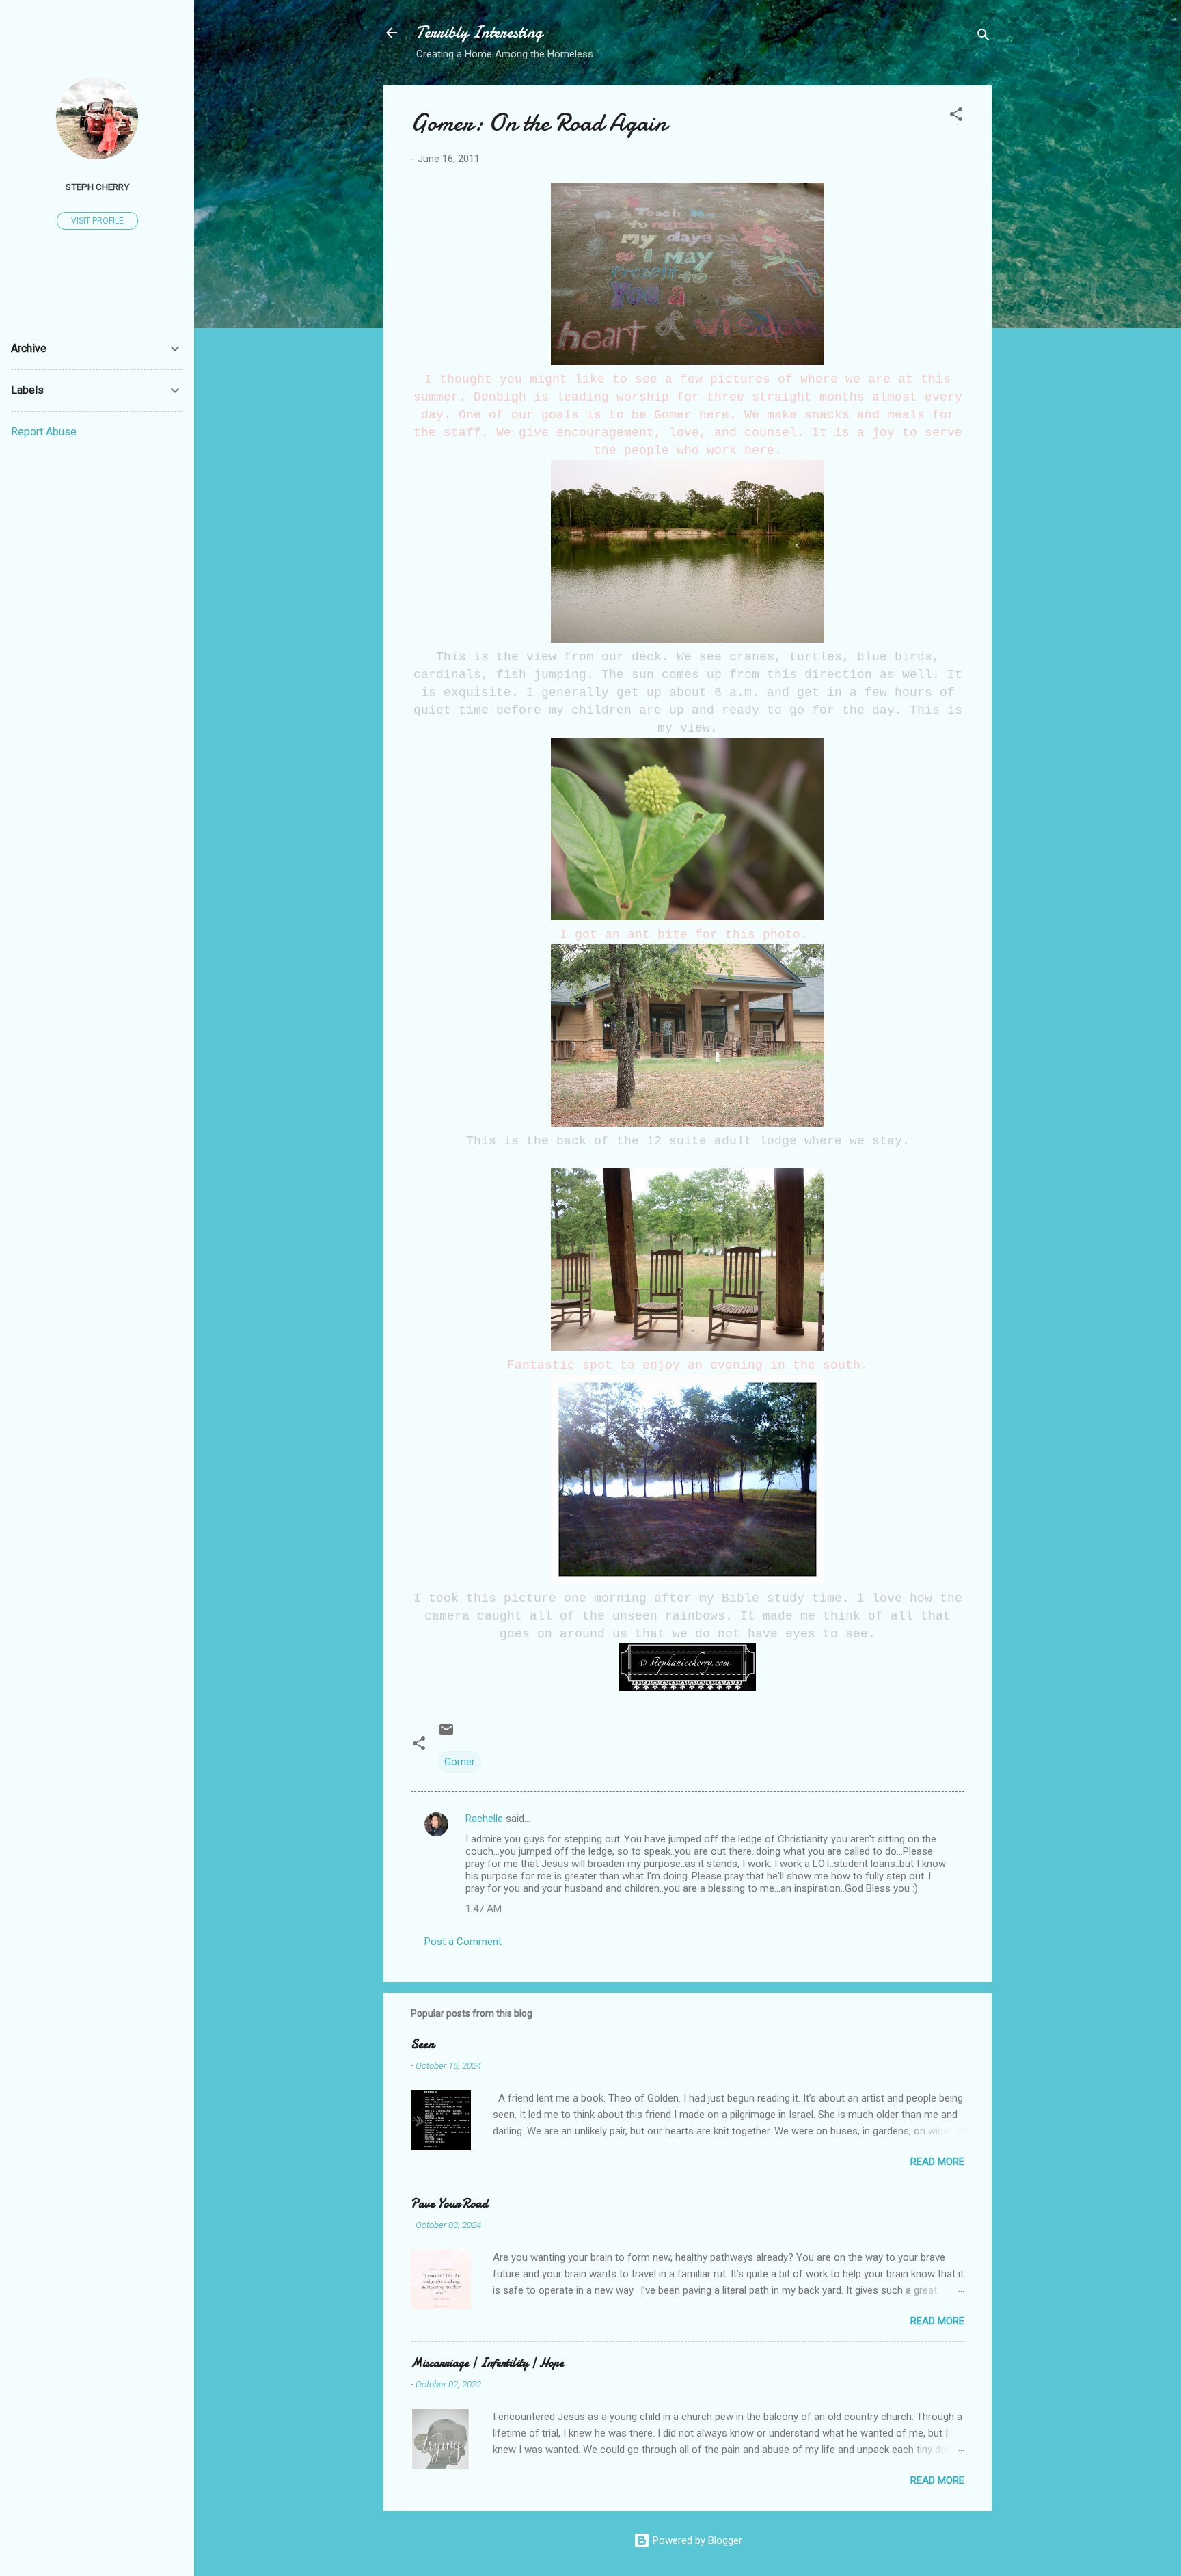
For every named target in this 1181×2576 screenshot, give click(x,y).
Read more (937, 2162)
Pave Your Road (449, 2204)
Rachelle (484, 1819)
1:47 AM (484, 1909)
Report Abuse (44, 432)
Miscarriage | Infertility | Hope (487, 2363)
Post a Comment (463, 1942)
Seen (422, 2044)
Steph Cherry (97, 187)
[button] (956, 117)
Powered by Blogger (696, 2540)
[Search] (983, 37)
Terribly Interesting (479, 32)
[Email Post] (446, 1734)
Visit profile (97, 221)
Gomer (460, 1762)
